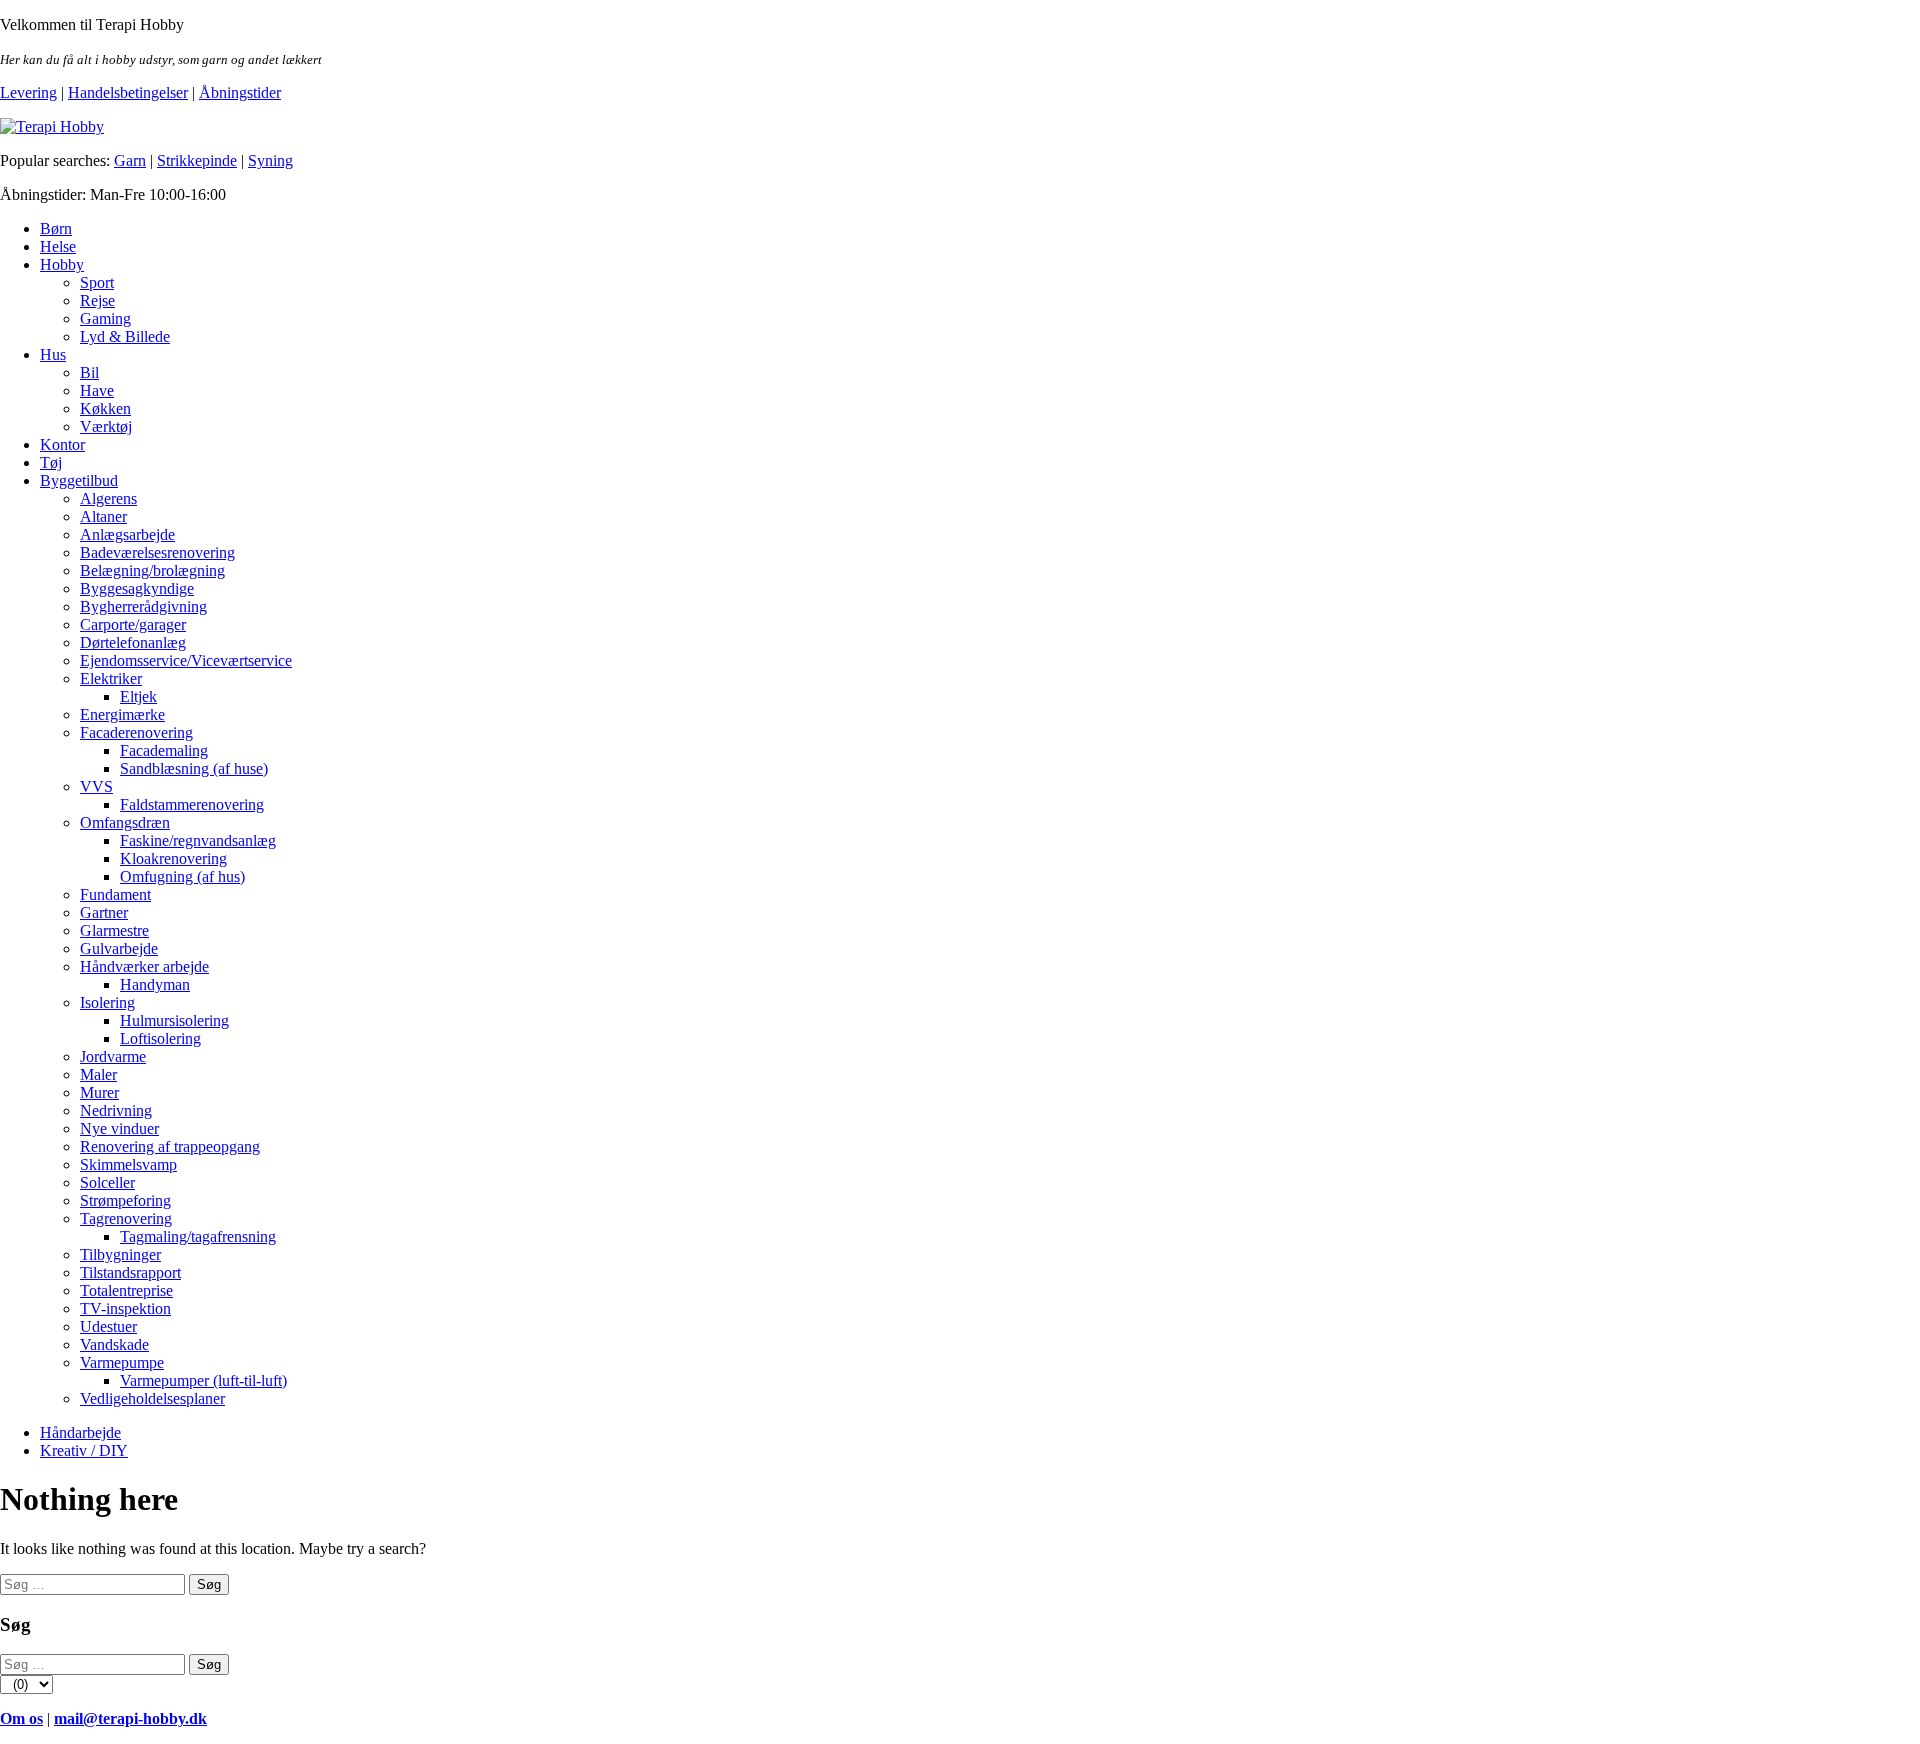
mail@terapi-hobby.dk (130, 1718)
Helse (58, 246)
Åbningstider (240, 92)
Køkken (105, 408)
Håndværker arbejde (144, 966)
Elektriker (111, 678)
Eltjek (138, 696)
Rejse (97, 300)
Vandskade (114, 1344)
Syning (270, 160)
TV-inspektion (125, 1308)
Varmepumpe (122, 1362)
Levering (28, 92)
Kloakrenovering (173, 858)
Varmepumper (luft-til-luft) (203, 1380)
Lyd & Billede (125, 336)
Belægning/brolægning (152, 570)
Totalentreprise (126, 1290)
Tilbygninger (120, 1254)
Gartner (104, 912)
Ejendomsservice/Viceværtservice (186, 660)
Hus (53, 354)
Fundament (115, 894)
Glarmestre (114, 930)
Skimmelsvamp (128, 1164)
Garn (130, 160)
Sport (97, 282)
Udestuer (108, 1326)
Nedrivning (116, 1110)
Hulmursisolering (174, 1020)
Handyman (155, 984)
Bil (89, 372)
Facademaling (164, 750)
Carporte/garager (133, 624)
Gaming (105, 318)
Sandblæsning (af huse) (194, 768)
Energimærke (122, 714)
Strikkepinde (197, 160)
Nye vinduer (119, 1128)
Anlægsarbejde (127, 534)
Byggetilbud (79, 480)
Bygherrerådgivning (143, 606)
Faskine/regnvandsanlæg (198, 840)
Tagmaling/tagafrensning (198, 1236)
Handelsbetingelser (128, 92)
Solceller (107, 1182)
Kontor (62, 444)
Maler (98, 1074)
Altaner (103, 516)
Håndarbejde (80, 1432)
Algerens (108, 498)
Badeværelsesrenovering (157, 552)
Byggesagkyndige (137, 588)
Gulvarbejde (119, 948)
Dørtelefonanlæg (133, 642)
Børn (56, 228)
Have (97, 390)
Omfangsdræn (125, 822)
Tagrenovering (126, 1218)
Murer (99, 1092)
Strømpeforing (125, 1200)
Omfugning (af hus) (182, 876)
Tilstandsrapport (130, 1272)
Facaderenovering (136, 732)
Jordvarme (113, 1056)
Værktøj (106, 426)
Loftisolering (160, 1038)
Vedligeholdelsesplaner (152, 1398)
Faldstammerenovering (192, 804)
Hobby (62, 264)
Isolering (107, 1002)
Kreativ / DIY (84, 1450)
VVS (96, 786)
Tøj (51, 462)
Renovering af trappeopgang (170, 1146)
